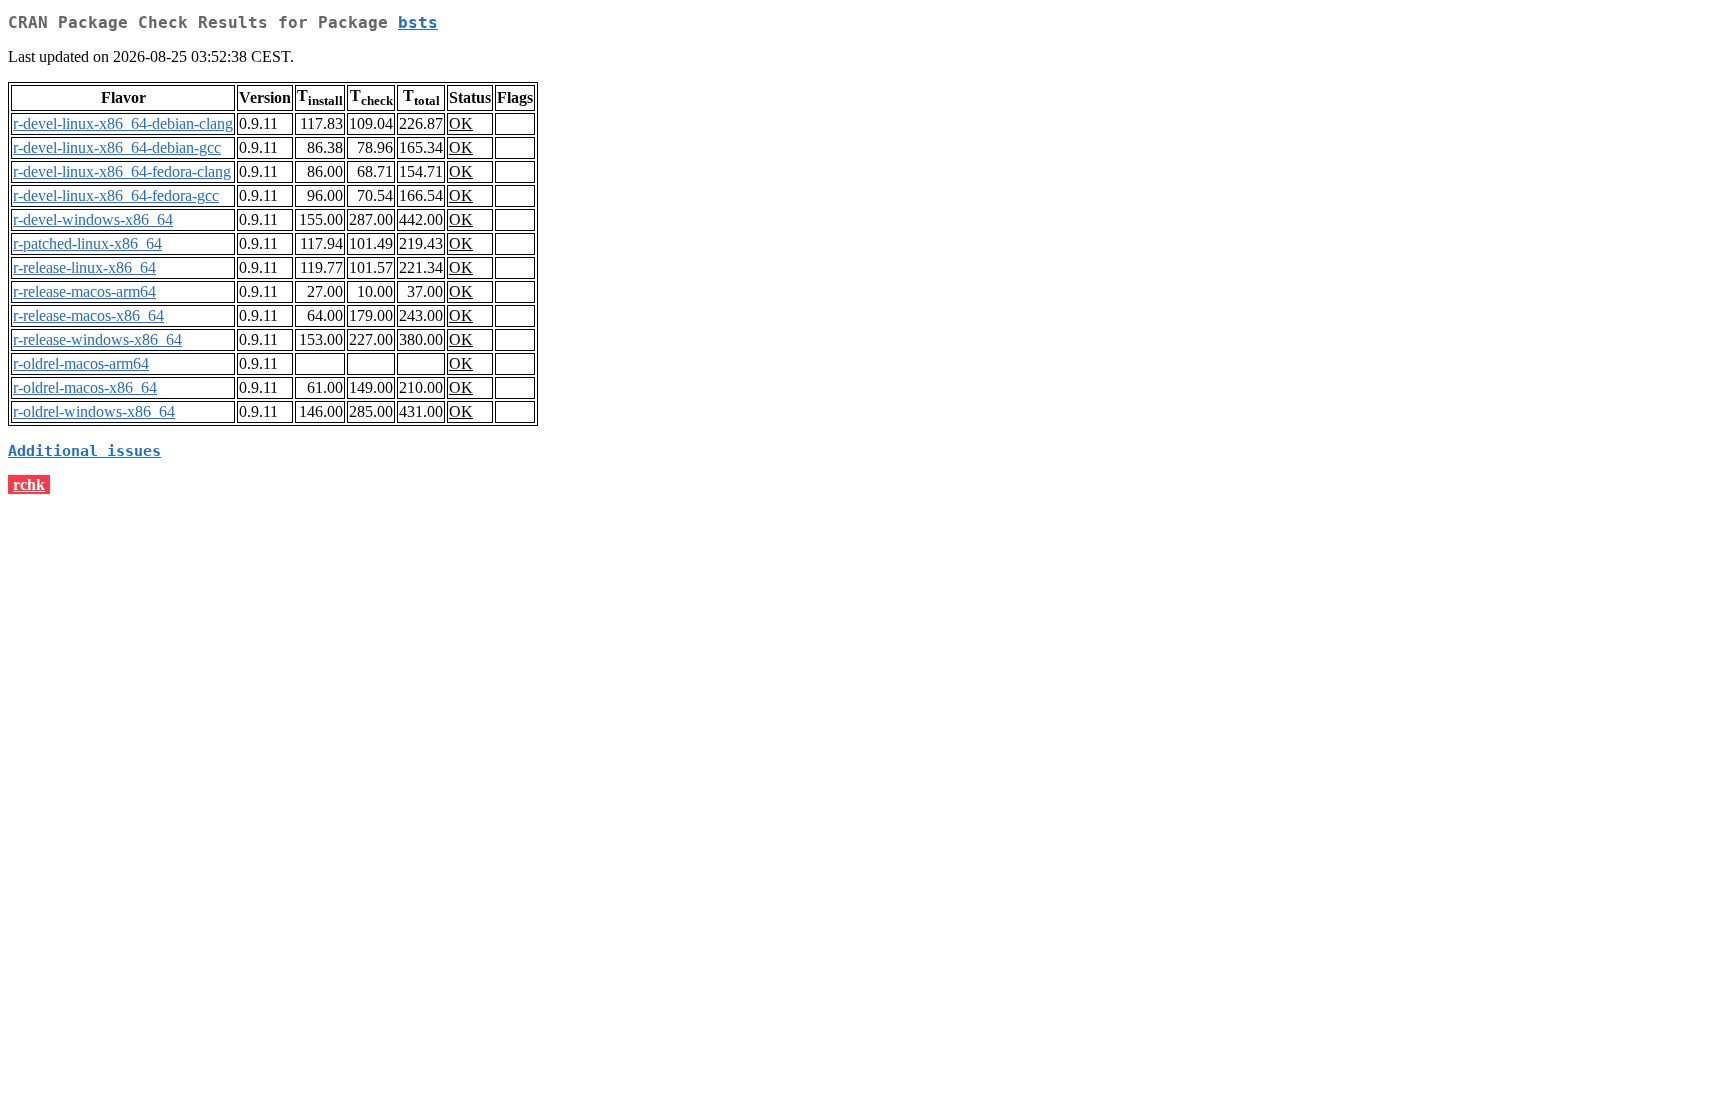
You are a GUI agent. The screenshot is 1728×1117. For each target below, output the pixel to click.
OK (461, 123)
